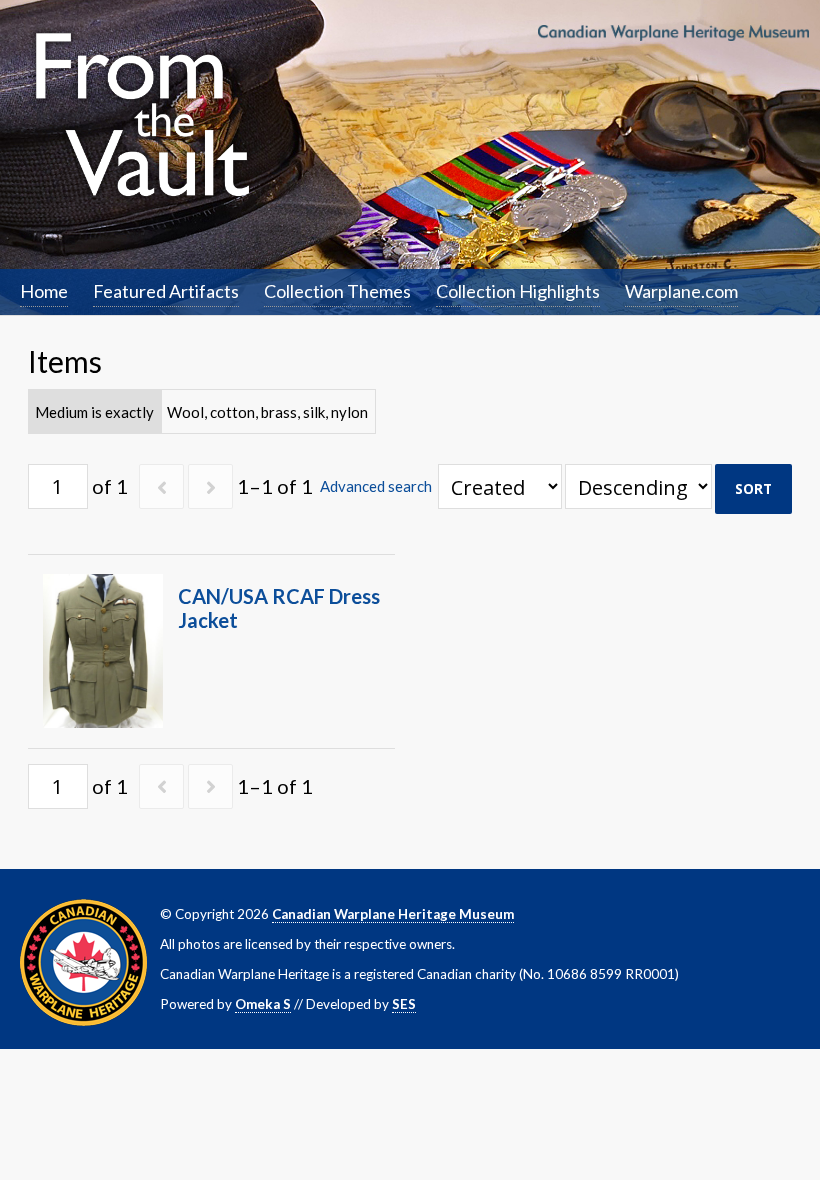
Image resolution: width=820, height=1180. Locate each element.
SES (404, 1004)
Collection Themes (337, 291)
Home (44, 291)
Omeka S (263, 1004)
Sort (753, 489)
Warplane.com (681, 291)
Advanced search (376, 486)
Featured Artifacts (166, 291)
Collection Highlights (518, 291)
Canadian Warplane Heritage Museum (393, 914)
